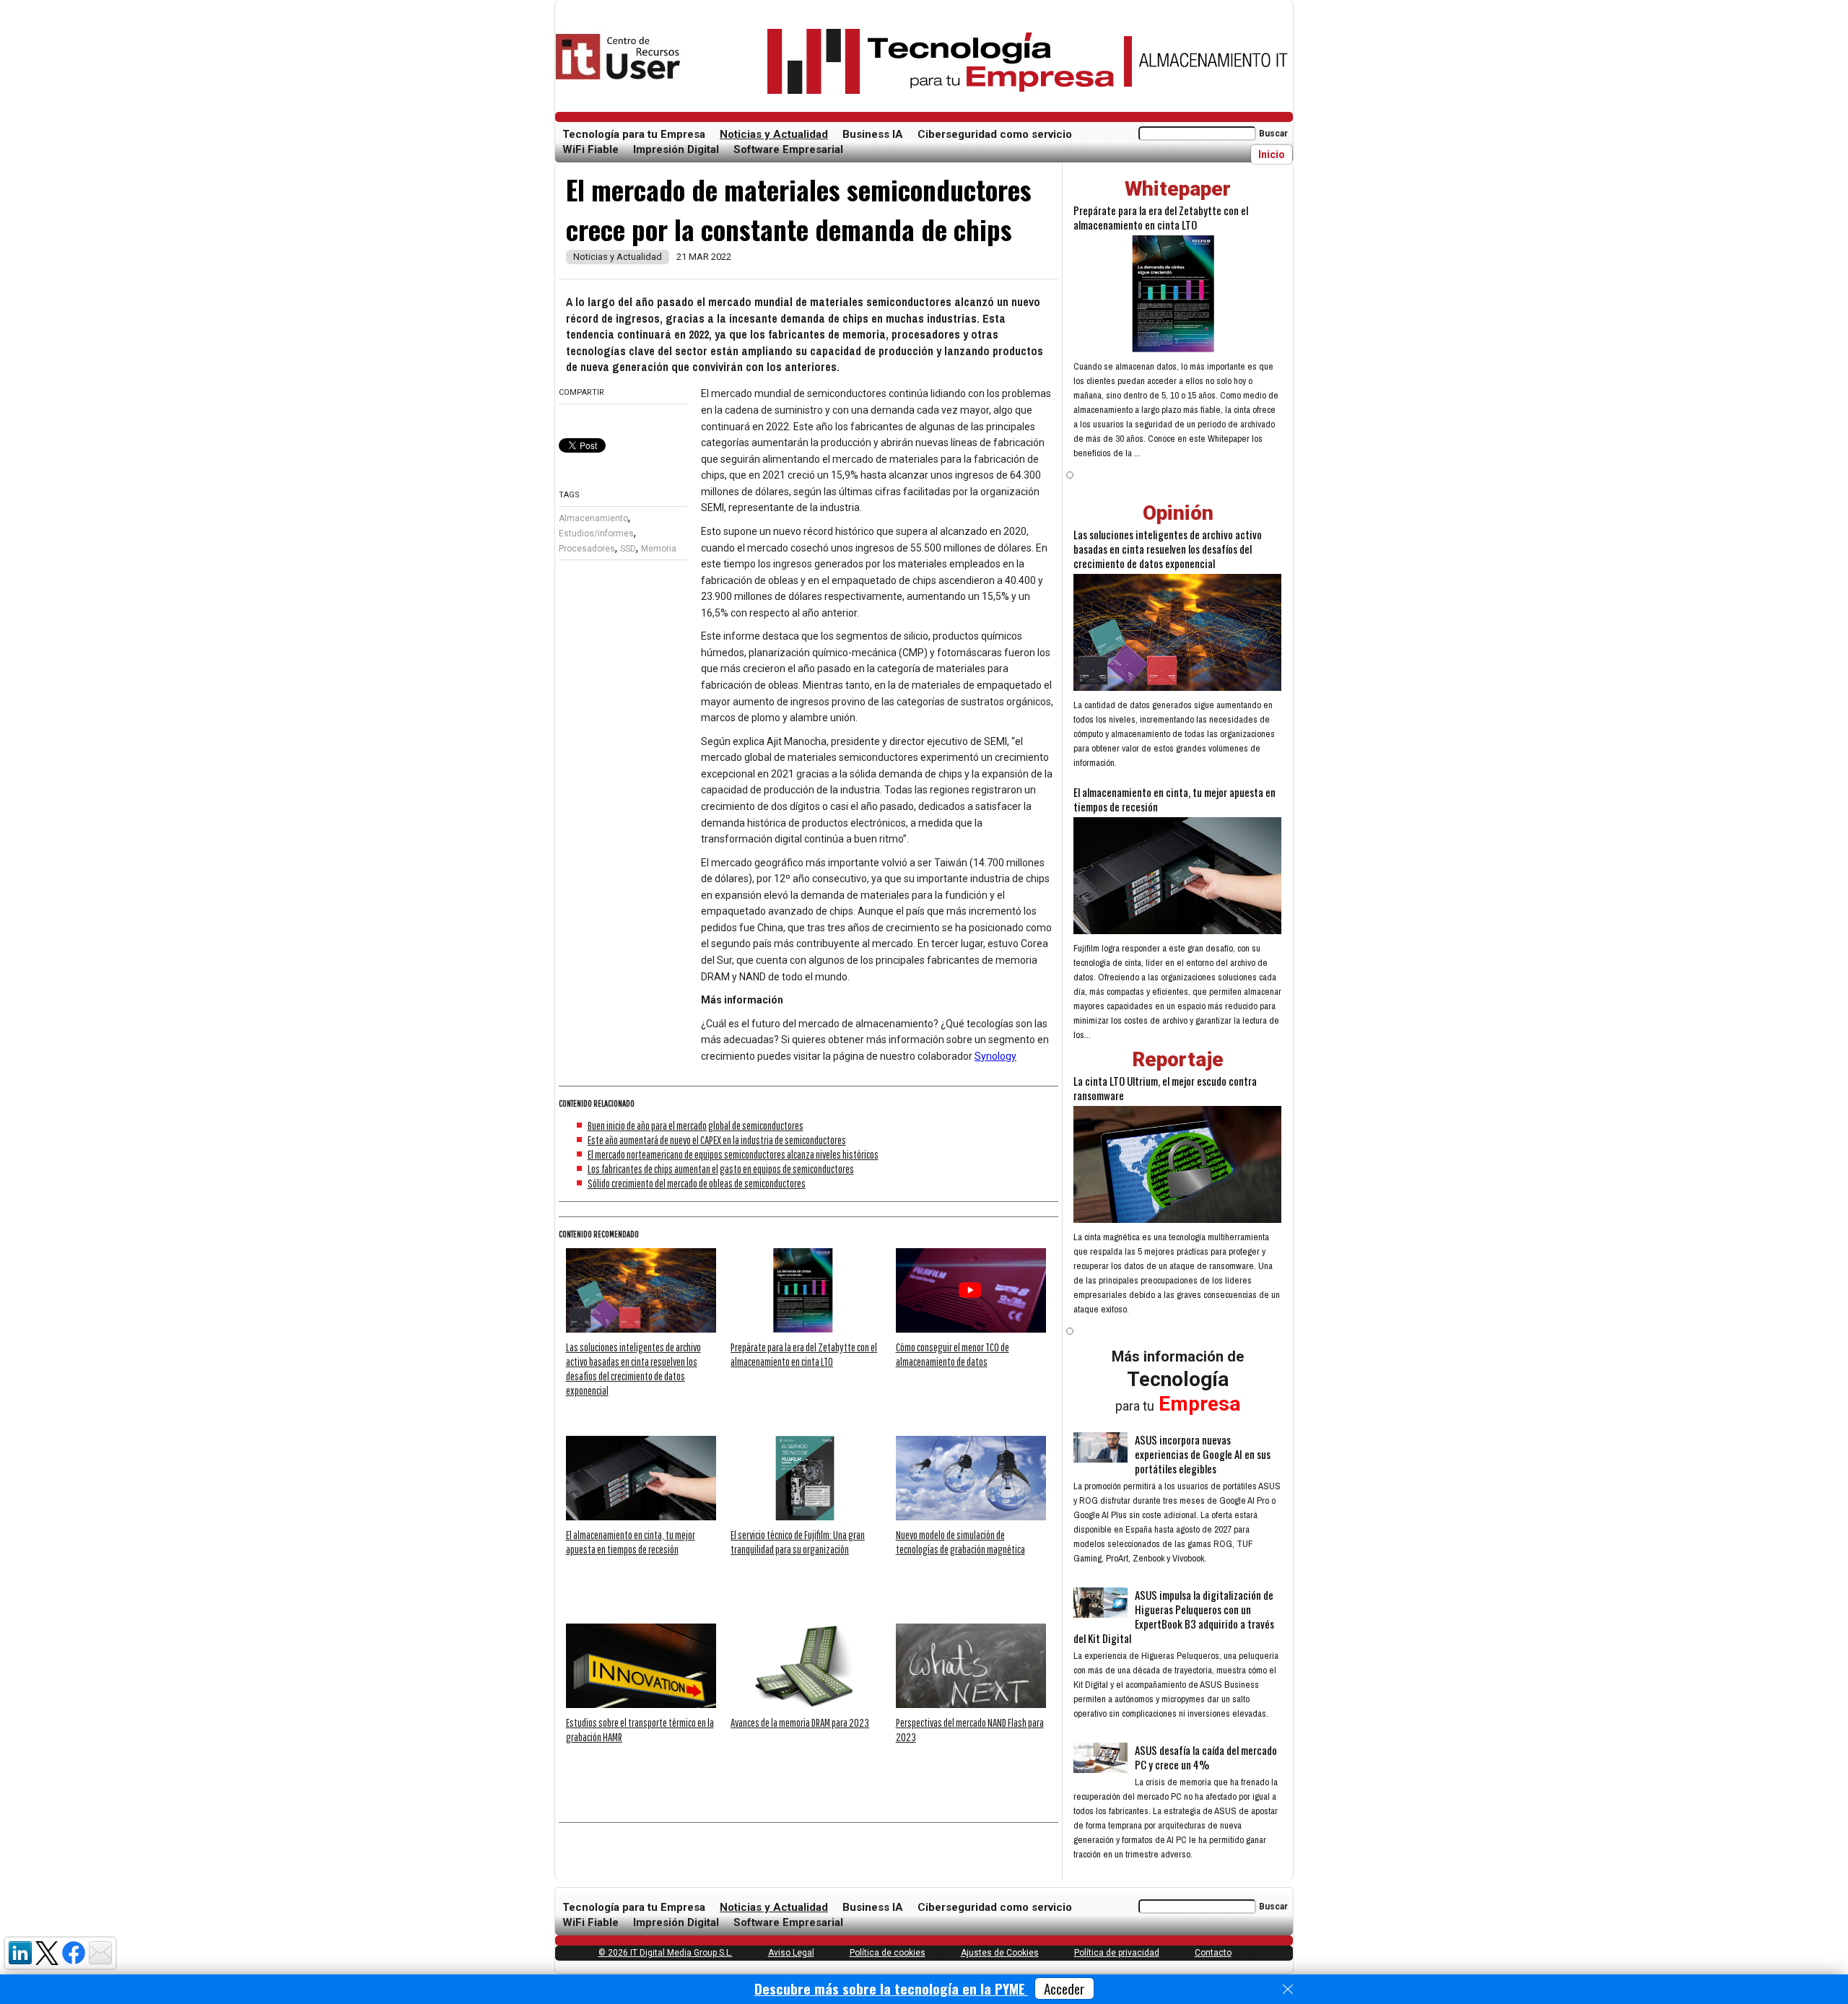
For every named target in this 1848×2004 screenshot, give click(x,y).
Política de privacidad (1117, 1953)
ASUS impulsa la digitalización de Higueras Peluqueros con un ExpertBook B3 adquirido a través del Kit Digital (1174, 1616)
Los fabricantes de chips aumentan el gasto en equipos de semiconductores (721, 1169)
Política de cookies (888, 1953)
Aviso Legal (791, 1953)
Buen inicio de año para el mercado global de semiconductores (696, 1125)
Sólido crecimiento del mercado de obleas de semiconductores (697, 1183)
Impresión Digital (676, 149)
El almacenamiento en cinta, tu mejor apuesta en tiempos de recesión (1174, 799)
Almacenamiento (593, 518)
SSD (628, 549)
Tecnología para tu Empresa (634, 134)
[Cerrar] (1288, 1990)
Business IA (873, 134)
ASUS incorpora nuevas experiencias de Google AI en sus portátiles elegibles (1203, 1454)
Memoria (659, 549)
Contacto (1213, 1953)
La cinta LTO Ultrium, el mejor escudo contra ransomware (1165, 1088)
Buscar (1273, 134)
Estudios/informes (596, 533)
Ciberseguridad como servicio (995, 134)
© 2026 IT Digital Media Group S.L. (666, 1953)
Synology (995, 1056)
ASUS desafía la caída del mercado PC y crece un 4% (1206, 1757)
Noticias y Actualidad (774, 134)
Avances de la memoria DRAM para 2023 (800, 1722)
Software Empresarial (788, 149)
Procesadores (587, 549)
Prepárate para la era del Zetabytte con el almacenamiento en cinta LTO (1161, 217)
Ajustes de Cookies (1000, 1953)
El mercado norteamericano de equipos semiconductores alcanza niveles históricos (733, 1154)
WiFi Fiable (590, 149)
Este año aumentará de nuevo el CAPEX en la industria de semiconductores (717, 1140)
